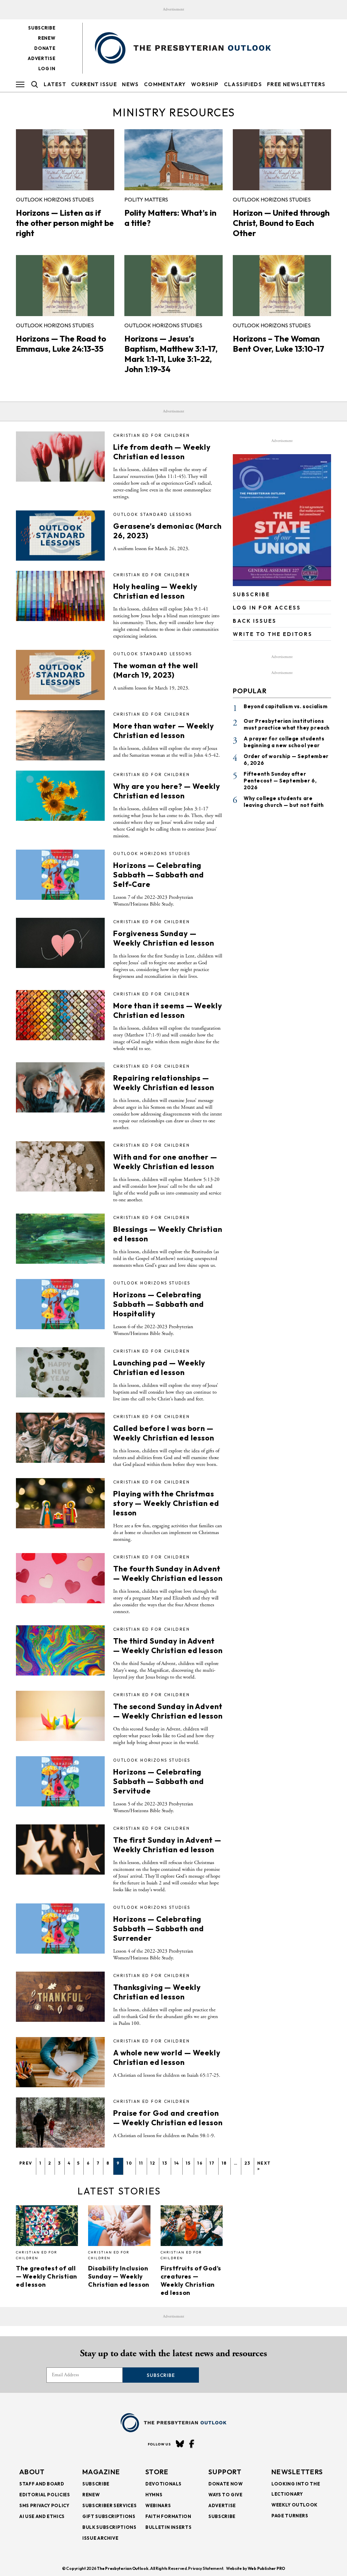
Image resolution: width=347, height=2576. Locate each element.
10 (129, 2163)
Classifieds (243, 84)
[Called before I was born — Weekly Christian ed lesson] (60, 1438)
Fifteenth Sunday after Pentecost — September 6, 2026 (280, 781)
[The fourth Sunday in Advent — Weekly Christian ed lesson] (60, 1578)
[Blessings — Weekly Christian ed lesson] (60, 1239)
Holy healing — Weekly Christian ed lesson (155, 591)
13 (165, 2163)
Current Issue (94, 84)
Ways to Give (226, 2495)
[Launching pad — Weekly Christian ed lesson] (60, 1372)
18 (224, 2163)
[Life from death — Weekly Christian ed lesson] (60, 457)
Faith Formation (168, 2516)
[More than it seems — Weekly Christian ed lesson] (60, 1015)
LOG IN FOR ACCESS (267, 608)
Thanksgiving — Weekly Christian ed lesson (157, 1992)
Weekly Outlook (294, 2505)
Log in (47, 69)
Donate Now (226, 2484)
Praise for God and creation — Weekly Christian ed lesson (168, 2118)
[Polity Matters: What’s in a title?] (173, 160)
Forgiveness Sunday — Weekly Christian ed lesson (164, 938)
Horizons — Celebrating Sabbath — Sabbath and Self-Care (158, 875)
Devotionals (164, 2484)
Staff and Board (42, 2484)
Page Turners (290, 2516)
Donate (45, 48)
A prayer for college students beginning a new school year (284, 742)
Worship (205, 84)
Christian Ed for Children (151, 435)
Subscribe (42, 28)
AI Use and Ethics (42, 2516)
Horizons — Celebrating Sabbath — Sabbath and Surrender (158, 1929)
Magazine (101, 2472)
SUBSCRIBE (251, 594)
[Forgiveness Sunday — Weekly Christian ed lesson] (60, 943)
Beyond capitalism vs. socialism (286, 706)
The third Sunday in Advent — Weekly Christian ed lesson (168, 1646)
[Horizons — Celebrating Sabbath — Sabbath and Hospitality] (60, 1304)
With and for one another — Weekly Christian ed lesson (165, 1162)
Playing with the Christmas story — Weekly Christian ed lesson (166, 1503)
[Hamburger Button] (20, 84)
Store (157, 2472)
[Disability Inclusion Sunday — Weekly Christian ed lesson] (119, 2226)
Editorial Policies (45, 2495)
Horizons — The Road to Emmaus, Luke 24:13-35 (61, 344)
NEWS (130, 84)
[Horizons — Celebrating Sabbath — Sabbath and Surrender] (60, 1929)
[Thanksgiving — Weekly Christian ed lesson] (60, 1997)
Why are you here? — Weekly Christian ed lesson (167, 791)
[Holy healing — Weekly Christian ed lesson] (60, 596)
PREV (26, 2163)
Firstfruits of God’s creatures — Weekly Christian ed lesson (191, 2280)
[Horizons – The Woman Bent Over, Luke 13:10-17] (282, 286)
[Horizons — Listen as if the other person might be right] (65, 160)
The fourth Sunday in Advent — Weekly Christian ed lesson (168, 1573)
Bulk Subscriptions (109, 2527)
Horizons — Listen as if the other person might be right (65, 223)
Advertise (42, 58)
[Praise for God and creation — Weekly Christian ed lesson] (60, 2123)
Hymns (154, 2495)
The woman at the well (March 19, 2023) (156, 670)
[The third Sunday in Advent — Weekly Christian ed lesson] (60, 1650)
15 (188, 2163)
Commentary (165, 84)
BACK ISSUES (255, 621)
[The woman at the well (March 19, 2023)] (60, 675)
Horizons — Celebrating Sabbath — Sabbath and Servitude (158, 1781)
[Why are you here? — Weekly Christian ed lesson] (60, 796)
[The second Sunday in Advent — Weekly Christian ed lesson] (60, 1716)
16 (200, 2163)
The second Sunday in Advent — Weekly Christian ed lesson (168, 1711)
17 (212, 2163)
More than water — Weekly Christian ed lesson (164, 731)
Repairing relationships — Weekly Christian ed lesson (164, 1083)
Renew (47, 38)
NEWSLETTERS (297, 2472)
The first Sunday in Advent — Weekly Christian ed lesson (167, 1845)
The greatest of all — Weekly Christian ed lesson (47, 2276)
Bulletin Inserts (168, 2527)
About (32, 2472)
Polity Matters (146, 199)
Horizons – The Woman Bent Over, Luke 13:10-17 (279, 344)
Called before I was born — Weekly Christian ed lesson (164, 1433)
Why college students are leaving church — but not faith (284, 802)
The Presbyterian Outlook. (123, 2568)
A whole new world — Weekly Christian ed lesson (167, 2057)
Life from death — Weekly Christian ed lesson (162, 452)
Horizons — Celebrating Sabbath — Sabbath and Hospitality (158, 1304)
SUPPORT (225, 2472)
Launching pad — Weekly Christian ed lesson (159, 1368)
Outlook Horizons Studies (55, 199)
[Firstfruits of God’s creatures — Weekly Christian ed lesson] (192, 2226)
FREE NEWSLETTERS (296, 84)
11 (141, 2163)
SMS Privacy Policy (44, 2505)
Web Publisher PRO (266, 2568)
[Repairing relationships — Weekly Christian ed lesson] (60, 1087)
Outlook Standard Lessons (153, 514)
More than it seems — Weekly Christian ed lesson (168, 1010)
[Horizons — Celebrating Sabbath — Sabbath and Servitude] (60, 1781)
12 (153, 2163)
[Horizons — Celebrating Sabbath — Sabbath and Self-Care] (60, 875)
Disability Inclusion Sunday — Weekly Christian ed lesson (119, 2276)
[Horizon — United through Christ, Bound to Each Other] (282, 160)
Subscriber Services (109, 2505)
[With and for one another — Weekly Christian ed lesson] (60, 1166)
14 (177, 2163)
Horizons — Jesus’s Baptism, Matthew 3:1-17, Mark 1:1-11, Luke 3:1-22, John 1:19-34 (171, 354)
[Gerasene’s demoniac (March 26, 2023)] (60, 536)
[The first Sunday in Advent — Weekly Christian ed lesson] (60, 1849)
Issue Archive (100, 2538)
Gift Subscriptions (109, 2516)
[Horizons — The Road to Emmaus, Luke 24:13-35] (65, 286)
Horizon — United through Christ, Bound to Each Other (281, 223)
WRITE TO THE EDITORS (273, 634)
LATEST (55, 84)
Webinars (158, 2505)
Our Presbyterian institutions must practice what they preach (287, 724)
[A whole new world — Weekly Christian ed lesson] (60, 2062)
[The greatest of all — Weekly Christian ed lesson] (47, 2226)
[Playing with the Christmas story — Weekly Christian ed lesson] (60, 1503)
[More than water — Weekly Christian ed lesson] (60, 735)
